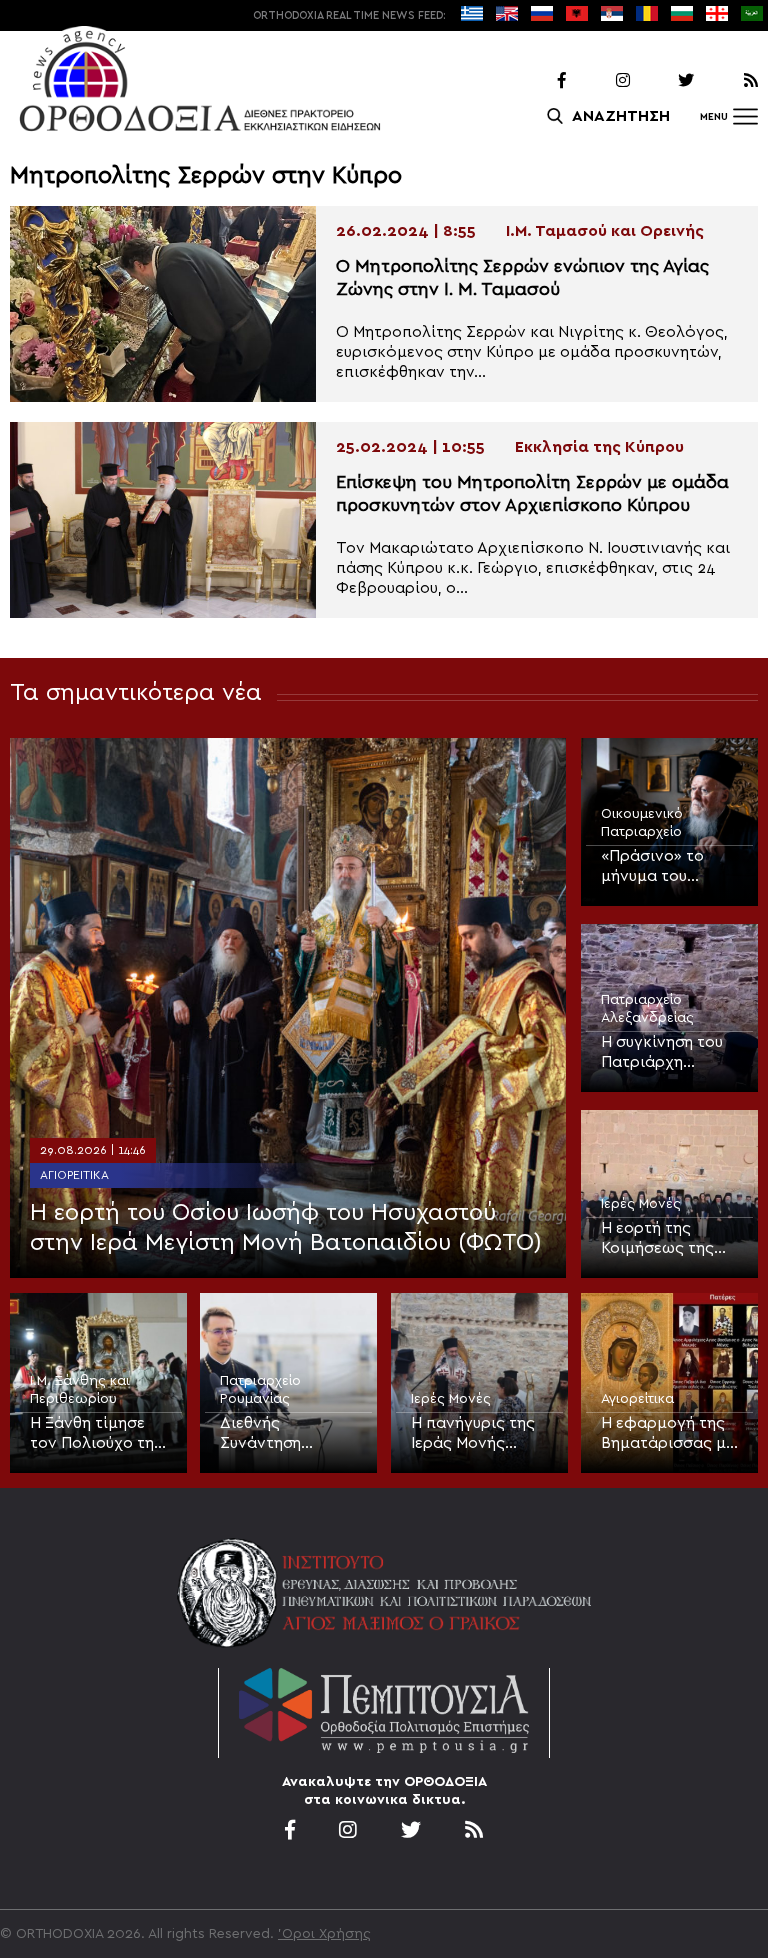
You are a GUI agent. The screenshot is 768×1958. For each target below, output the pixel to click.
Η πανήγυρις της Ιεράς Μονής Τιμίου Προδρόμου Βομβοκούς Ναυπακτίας (473, 1434)
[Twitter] (664, 81)
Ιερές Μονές (641, 1204)
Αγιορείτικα (74, 1175)
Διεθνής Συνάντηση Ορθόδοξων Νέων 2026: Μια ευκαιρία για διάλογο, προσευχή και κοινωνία (279, 1434)
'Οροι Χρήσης (324, 1934)
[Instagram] (600, 81)
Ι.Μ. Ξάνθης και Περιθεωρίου (80, 1390)
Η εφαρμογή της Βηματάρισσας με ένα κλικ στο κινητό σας (667, 1434)
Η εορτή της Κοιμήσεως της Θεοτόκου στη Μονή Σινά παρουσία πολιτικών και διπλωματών (657, 1239)
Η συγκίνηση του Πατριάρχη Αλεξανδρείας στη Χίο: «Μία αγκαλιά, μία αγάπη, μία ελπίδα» (662, 1053)
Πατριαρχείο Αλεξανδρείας (647, 1009)
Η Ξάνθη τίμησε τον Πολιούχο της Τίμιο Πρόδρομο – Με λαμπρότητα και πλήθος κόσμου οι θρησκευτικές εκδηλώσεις (96, 1434)
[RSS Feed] (728, 81)
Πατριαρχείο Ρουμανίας (260, 1390)
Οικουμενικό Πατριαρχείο (642, 823)
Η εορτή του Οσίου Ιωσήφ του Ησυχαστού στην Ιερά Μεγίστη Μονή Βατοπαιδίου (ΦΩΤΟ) (286, 1228)
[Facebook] (536, 81)
